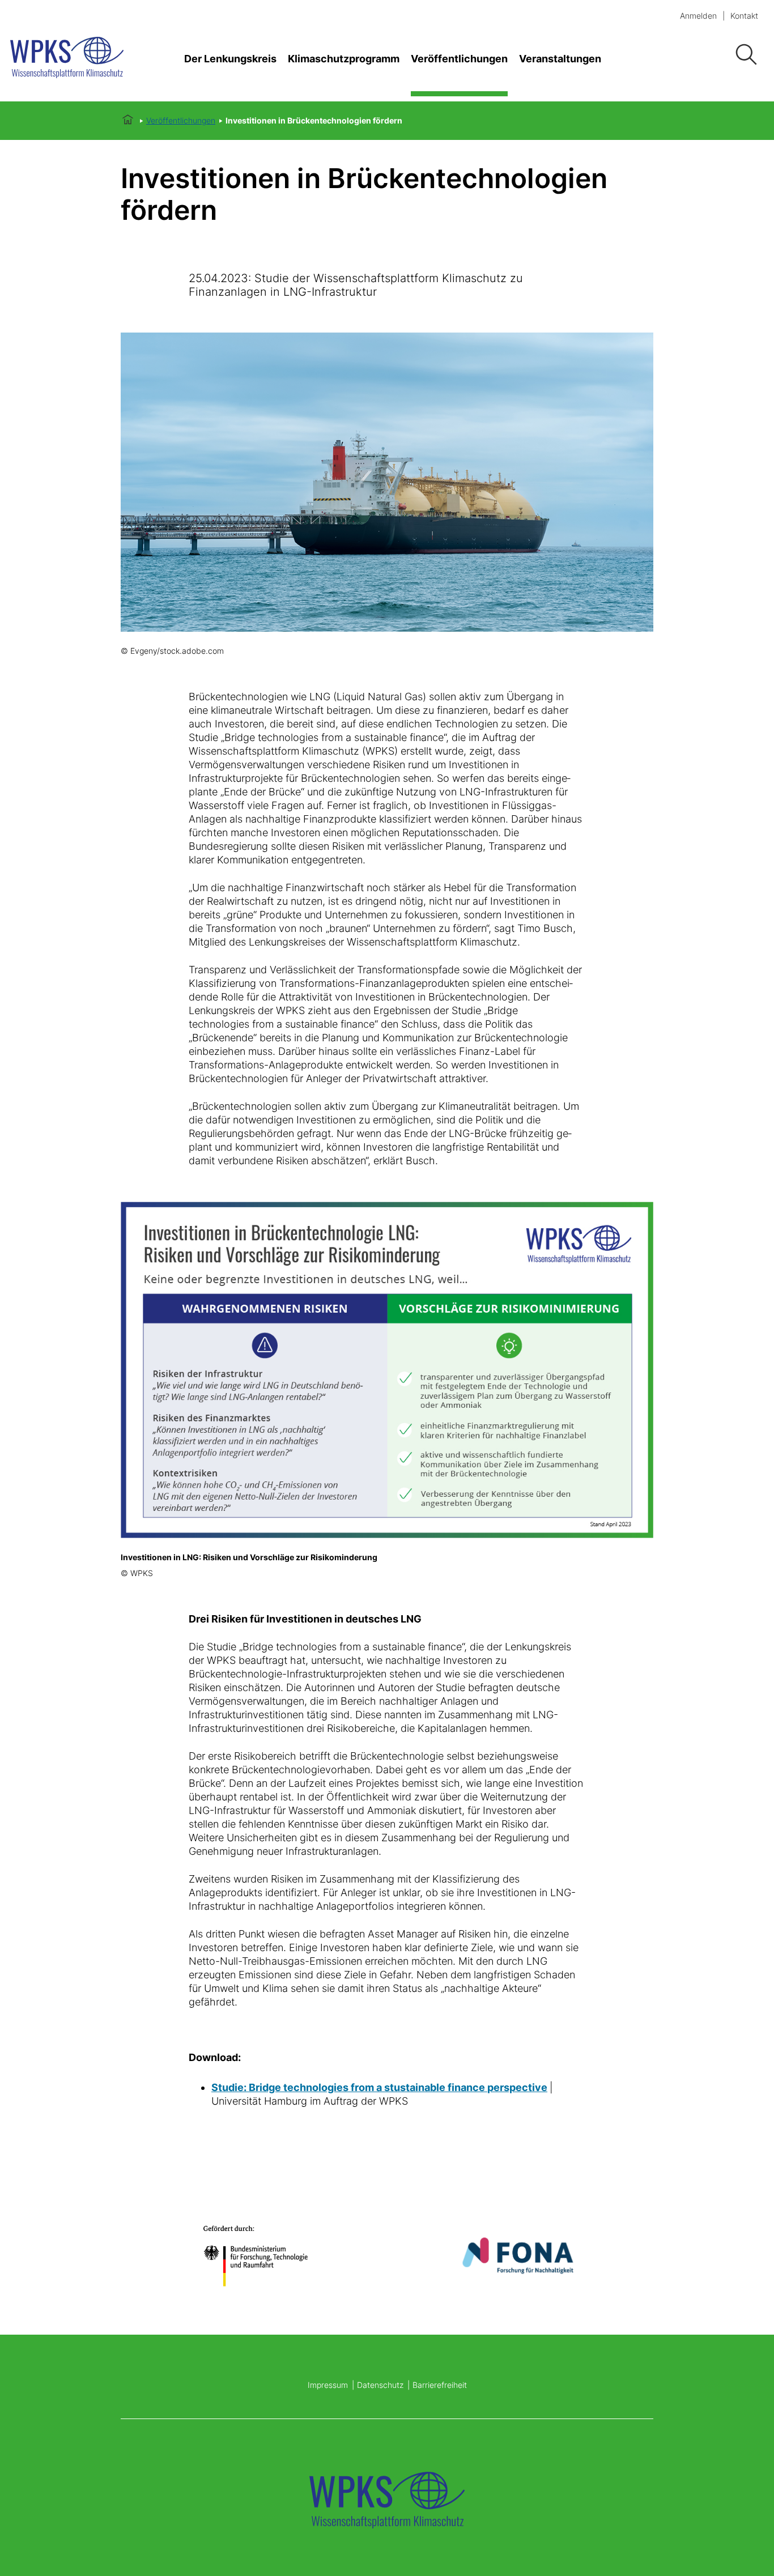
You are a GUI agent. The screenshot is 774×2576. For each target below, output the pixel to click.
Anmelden (698, 16)
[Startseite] (79, 59)
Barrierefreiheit (440, 2385)
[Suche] (746, 55)
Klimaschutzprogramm (344, 59)
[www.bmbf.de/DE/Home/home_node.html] (256, 2255)
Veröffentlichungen (459, 59)
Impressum (328, 2385)
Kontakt (744, 16)
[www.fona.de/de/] (518, 2256)
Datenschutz (380, 2385)
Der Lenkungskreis (230, 59)
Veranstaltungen (560, 59)
